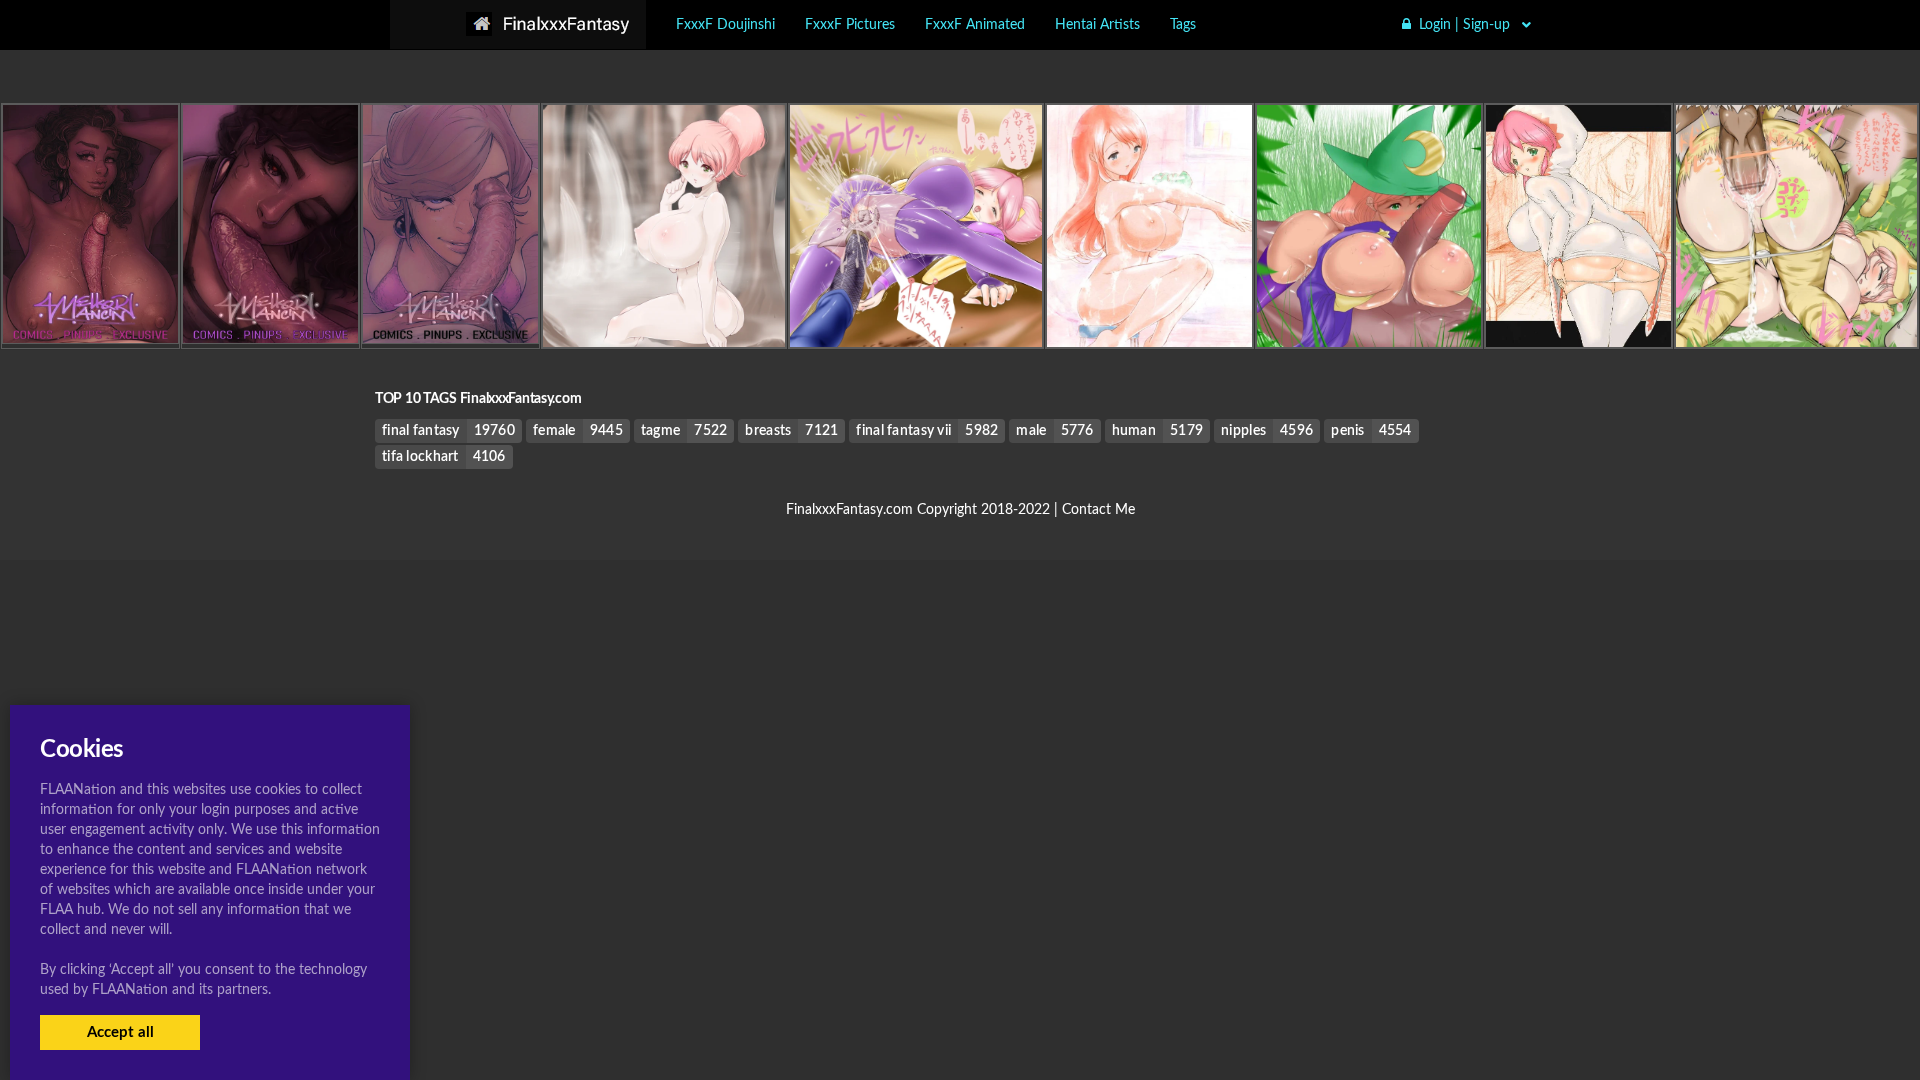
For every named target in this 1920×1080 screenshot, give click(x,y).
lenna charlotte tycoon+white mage (1591, 306)
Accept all (120, 1032)
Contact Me (1098, 510)
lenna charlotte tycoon (664, 306)
